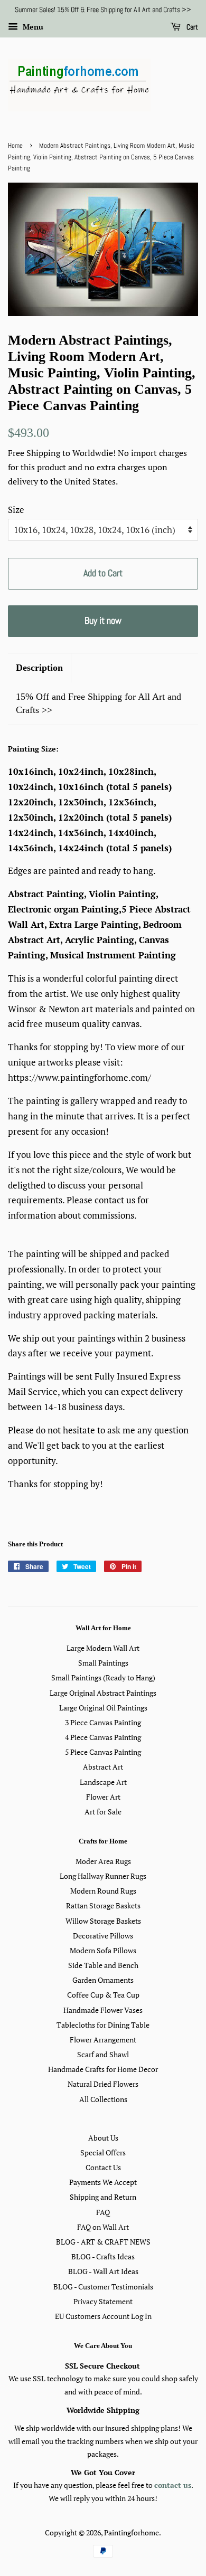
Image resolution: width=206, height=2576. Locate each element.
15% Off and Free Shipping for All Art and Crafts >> (99, 703)
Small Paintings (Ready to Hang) (103, 1677)
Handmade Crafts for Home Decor (103, 2069)
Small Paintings (103, 1663)
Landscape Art (103, 1782)
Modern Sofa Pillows (103, 1950)
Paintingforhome (132, 2532)
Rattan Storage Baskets (103, 1905)
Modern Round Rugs (103, 1891)
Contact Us (103, 2167)
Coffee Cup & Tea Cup (103, 1995)
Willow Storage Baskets (103, 1921)
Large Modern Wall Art (103, 1648)
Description (39, 668)
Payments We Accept (103, 2182)
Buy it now (103, 620)
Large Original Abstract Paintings (103, 1693)
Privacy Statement (103, 2301)
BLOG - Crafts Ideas (103, 2256)
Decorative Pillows (103, 1936)
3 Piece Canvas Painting (103, 1722)
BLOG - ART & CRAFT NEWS (103, 2242)
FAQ (103, 2212)
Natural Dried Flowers (103, 2084)
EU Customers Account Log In (103, 2316)
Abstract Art (103, 1767)
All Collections (103, 2099)
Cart (191, 27)
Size (16, 510)
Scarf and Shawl (103, 2054)
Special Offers (103, 2152)
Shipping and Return (103, 2197)
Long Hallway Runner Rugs (103, 1876)
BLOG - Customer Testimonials (103, 2287)
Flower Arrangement (103, 2040)
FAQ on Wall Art (103, 2227)
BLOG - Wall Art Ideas (103, 2271)
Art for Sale (103, 1812)
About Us (103, 2138)
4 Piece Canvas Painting (103, 1737)
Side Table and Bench (103, 1965)
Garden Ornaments (103, 1980)
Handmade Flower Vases (103, 2010)
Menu (32, 27)
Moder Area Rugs (103, 1861)
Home (15, 146)
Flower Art (103, 1797)
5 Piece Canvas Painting (103, 1752)
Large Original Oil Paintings (103, 1708)
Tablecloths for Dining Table (103, 2025)
